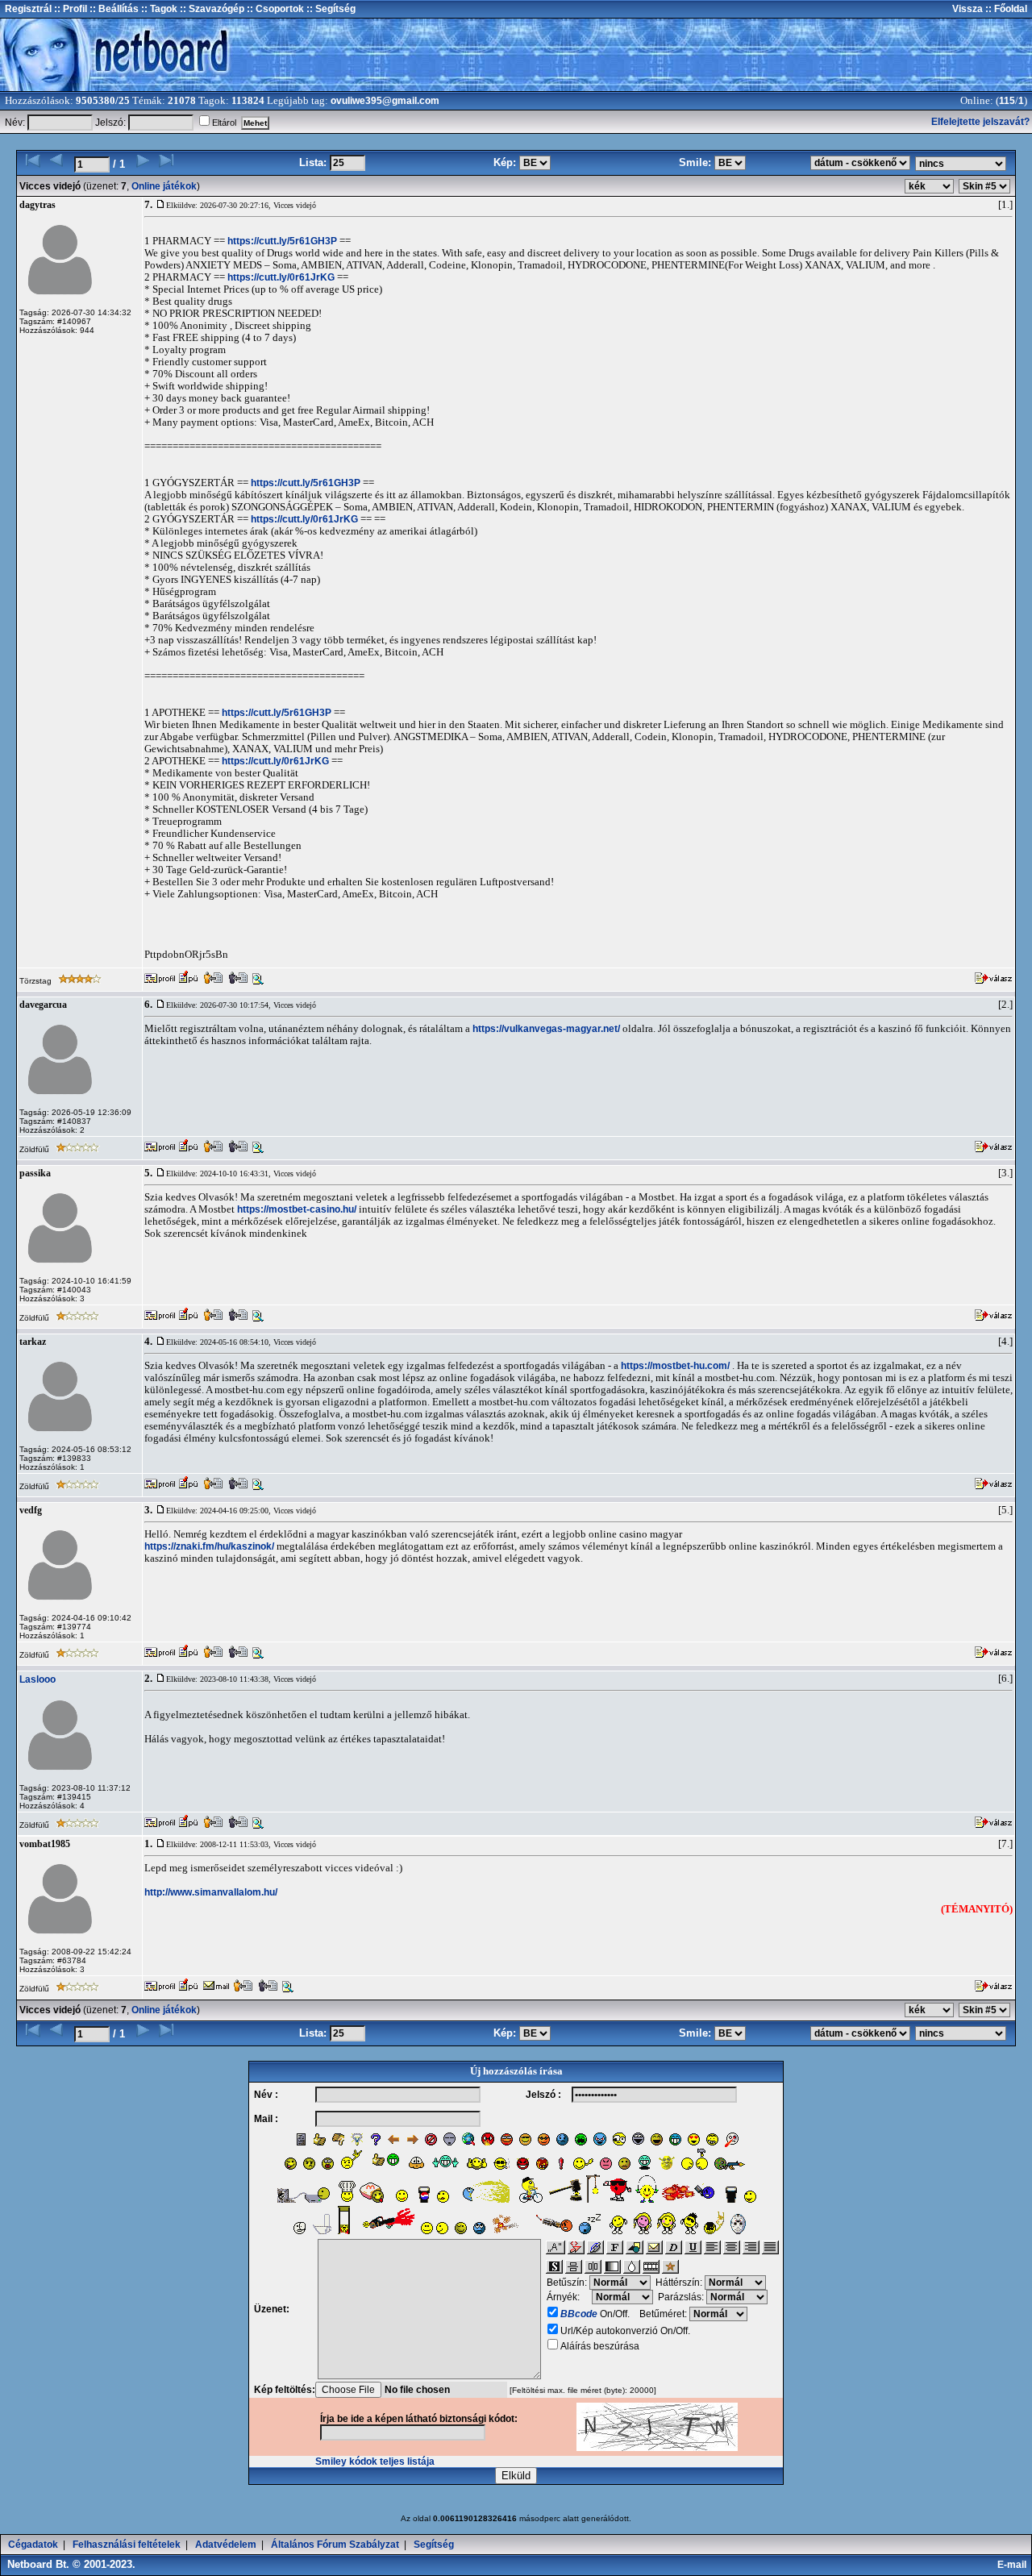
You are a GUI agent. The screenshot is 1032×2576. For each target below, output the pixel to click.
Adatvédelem (226, 2545)
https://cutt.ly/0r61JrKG (281, 277)
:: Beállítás (113, 9)
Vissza (967, 9)
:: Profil (69, 9)
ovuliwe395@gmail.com (385, 101)
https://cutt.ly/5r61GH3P (282, 241)
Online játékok (164, 186)
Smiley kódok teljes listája (375, 2462)
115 (1007, 101)
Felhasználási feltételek (127, 2545)
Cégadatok (33, 2545)
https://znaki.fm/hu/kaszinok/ (209, 1546)
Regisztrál (28, 9)
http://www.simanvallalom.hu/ (211, 1892)
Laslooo (37, 1679)
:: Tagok (158, 9)
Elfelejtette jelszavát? (980, 122)
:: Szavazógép (212, 9)
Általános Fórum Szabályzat (335, 2545)
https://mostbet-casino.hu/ (297, 1209)
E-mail (1014, 2565)
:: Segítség (330, 9)
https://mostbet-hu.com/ (675, 1366)
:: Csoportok (274, 9)
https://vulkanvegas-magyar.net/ (546, 1029)
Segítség (434, 2545)
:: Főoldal (1005, 9)
